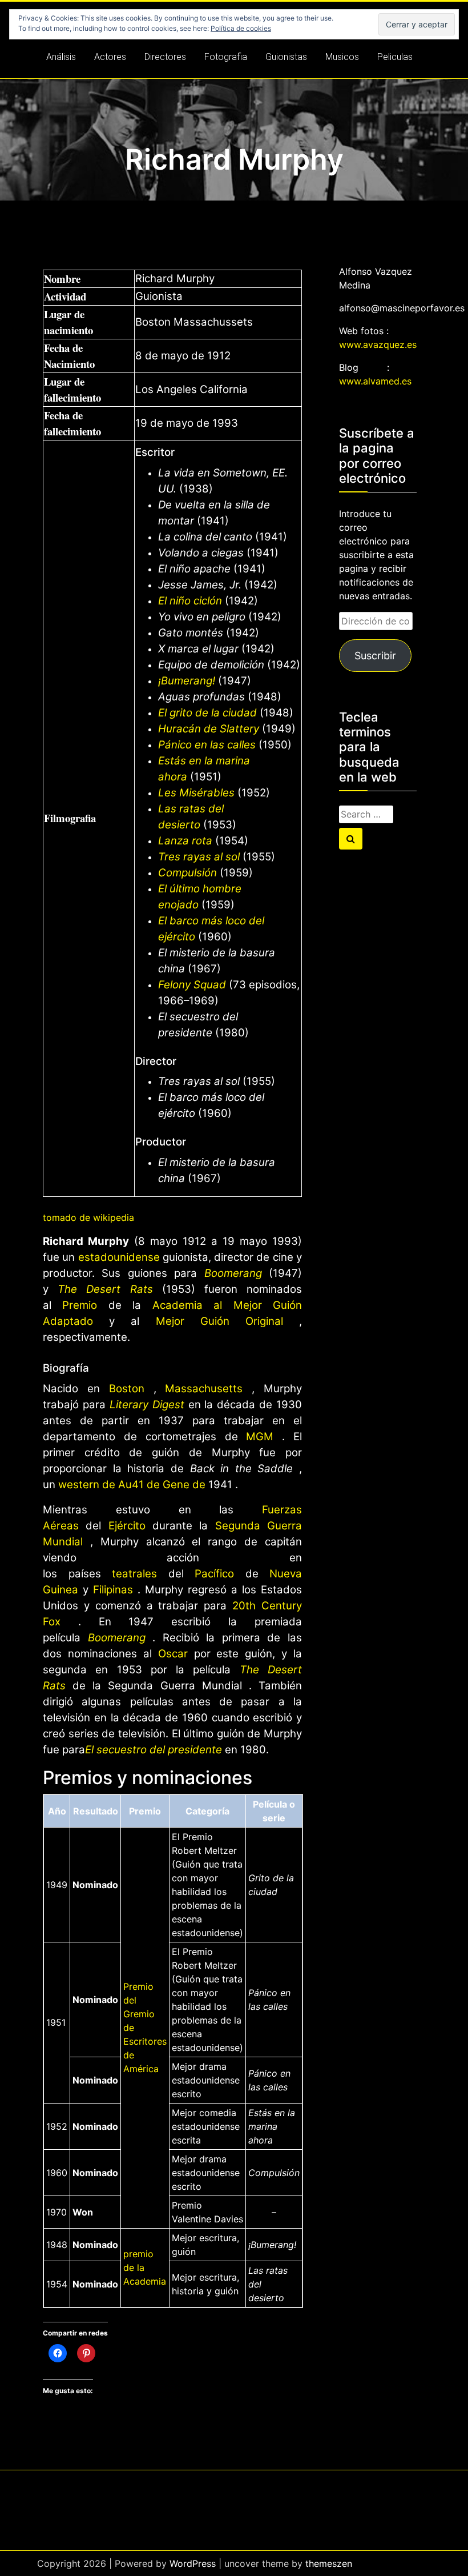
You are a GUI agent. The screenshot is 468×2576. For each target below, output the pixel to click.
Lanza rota (185, 841)
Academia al (193, 1305)
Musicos (342, 57)
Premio (80, 1305)
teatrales (134, 1574)
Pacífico (214, 1574)
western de (88, 1485)
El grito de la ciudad (207, 713)
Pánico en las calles (207, 745)
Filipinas (113, 1590)
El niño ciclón (190, 601)
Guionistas (286, 57)
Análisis (61, 57)
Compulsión (187, 873)
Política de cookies (241, 28)
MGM (260, 1437)
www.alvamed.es (375, 381)
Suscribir (375, 656)
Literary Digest (147, 1405)
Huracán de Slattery (209, 729)
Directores (165, 57)
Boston (127, 1389)
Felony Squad (192, 985)
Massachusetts (204, 1389)
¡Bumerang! (188, 681)
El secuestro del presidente (154, 1750)
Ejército (127, 1526)
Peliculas (395, 57)
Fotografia (226, 57)
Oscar (173, 1654)
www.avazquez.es (378, 344)
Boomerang (233, 1273)
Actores (110, 57)
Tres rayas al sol (199, 857)
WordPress (193, 2563)
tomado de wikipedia (88, 1217)
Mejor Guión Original (219, 1321)
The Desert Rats (105, 1289)
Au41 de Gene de (162, 1485)
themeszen (329, 2563)
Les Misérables (196, 793)
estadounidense (119, 1257)
